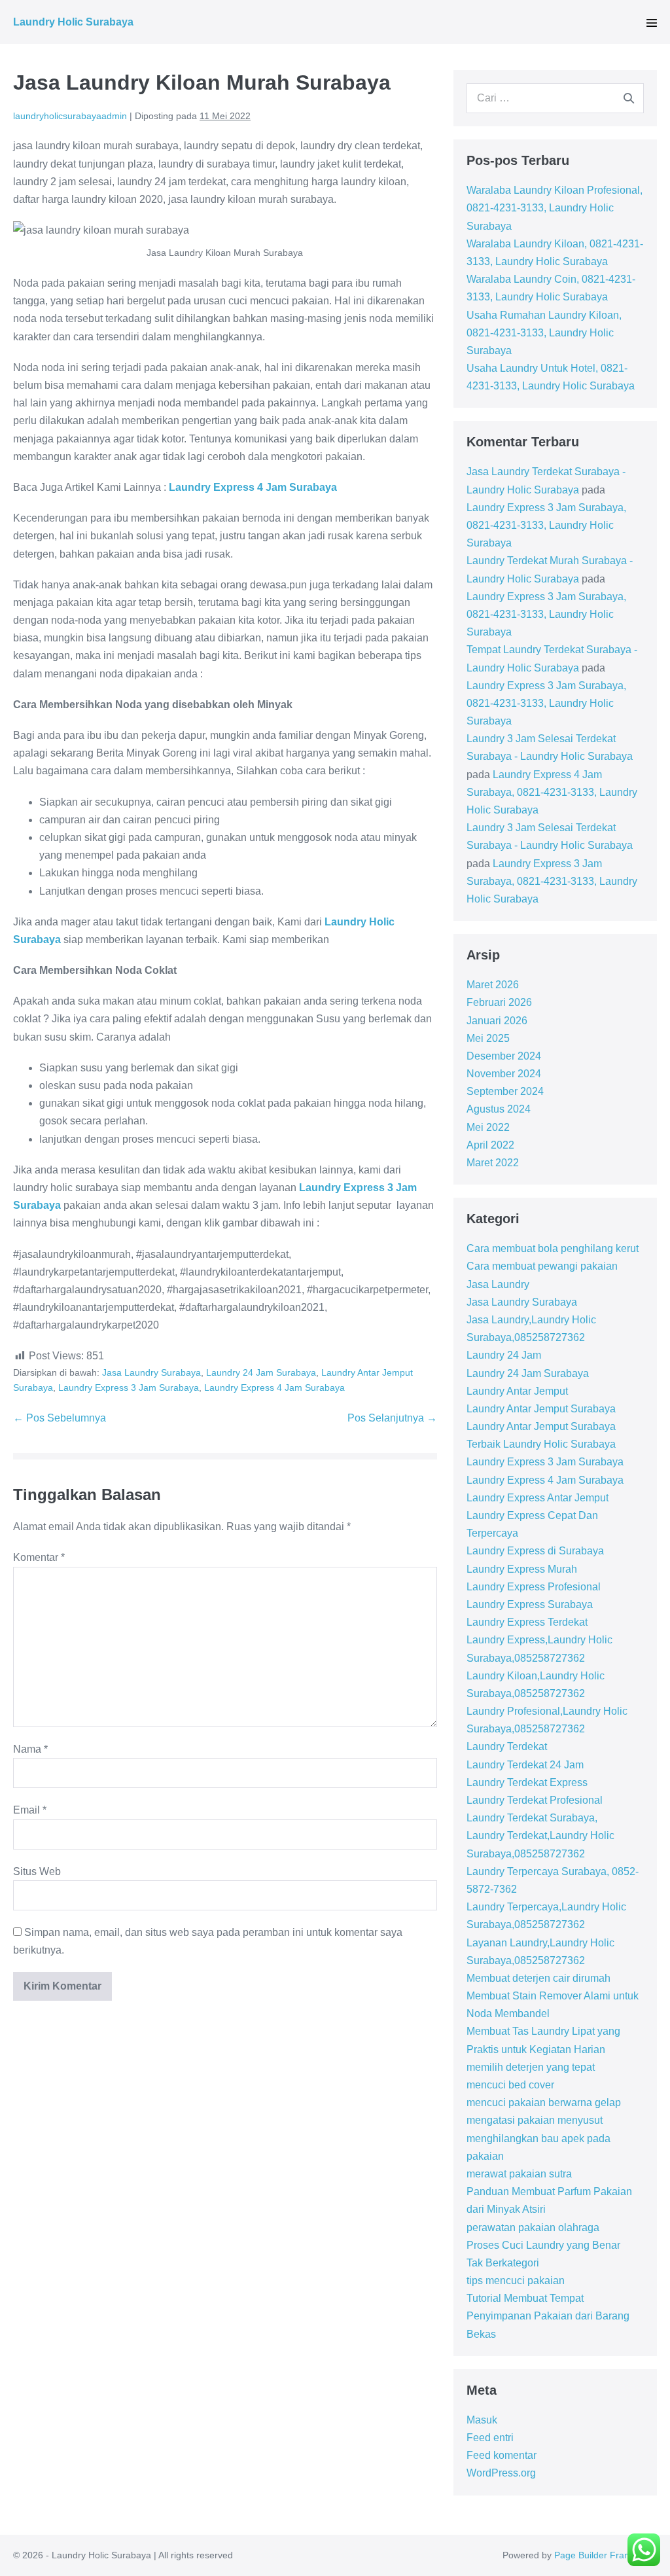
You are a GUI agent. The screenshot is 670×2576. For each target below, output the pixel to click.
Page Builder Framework (606, 2555)
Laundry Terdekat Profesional (535, 1800)
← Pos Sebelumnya (60, 1418)
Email (30, 1810)
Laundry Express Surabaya (530, 1604)
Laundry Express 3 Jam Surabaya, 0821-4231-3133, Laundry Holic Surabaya (546, 525)
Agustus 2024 (499, 1109)
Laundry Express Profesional (534, 1587)
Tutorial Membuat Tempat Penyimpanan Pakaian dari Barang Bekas (548, 2316)
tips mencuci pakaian (516, 2281)
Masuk (482, 2420)
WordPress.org (501, 2473)
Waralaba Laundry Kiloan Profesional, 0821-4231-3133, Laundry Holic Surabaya (555, 208)
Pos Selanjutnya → (392, 1418)
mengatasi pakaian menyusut (535, 2120)
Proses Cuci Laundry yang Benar (543, 2245)
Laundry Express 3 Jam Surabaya (129, 1387)
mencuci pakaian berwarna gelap (544, 2102)
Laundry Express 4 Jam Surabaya (274, 1387)
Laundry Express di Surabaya (535, 1551)
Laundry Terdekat (507, 1746)
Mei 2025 (488, 1038)
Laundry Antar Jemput (517, 1391)
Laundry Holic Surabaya (73, 22)
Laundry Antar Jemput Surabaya (541, 1409)
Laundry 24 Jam (504, 1355)
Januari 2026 (497, 1021)
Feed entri (490, 2438)
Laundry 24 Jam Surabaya (261, 1372)
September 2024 (505, 1091)
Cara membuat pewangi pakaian (542, 1266)
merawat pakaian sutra (519, 2174)
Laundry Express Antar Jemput (538, 1498)
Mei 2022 (488, 1127)
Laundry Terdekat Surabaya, (532, 1818)
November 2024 (504, 1074)
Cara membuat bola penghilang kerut (553, 1248)
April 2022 (490, 1145)
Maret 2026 (493, 985)
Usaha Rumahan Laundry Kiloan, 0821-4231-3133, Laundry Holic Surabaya (544, 333)
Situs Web (37, 1871)
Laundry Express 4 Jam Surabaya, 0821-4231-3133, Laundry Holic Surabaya (552, 792)
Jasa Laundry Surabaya (151, 1372)
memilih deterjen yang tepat (531, 2067)
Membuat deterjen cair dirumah (538, 1978)
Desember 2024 (504, 1056)
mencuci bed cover (510, 2085)
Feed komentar (502, 2455)
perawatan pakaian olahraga (533, 2227)
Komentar (39, 1557)
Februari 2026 (499, 1002)
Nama (30, 1749)
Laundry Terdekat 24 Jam (525, 1765)
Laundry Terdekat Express (527, 1782)
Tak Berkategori (503, 2263)
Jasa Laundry (498, 1284)
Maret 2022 (493, 1163)
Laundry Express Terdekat (527, 1622)
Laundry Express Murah (522, 1569)
